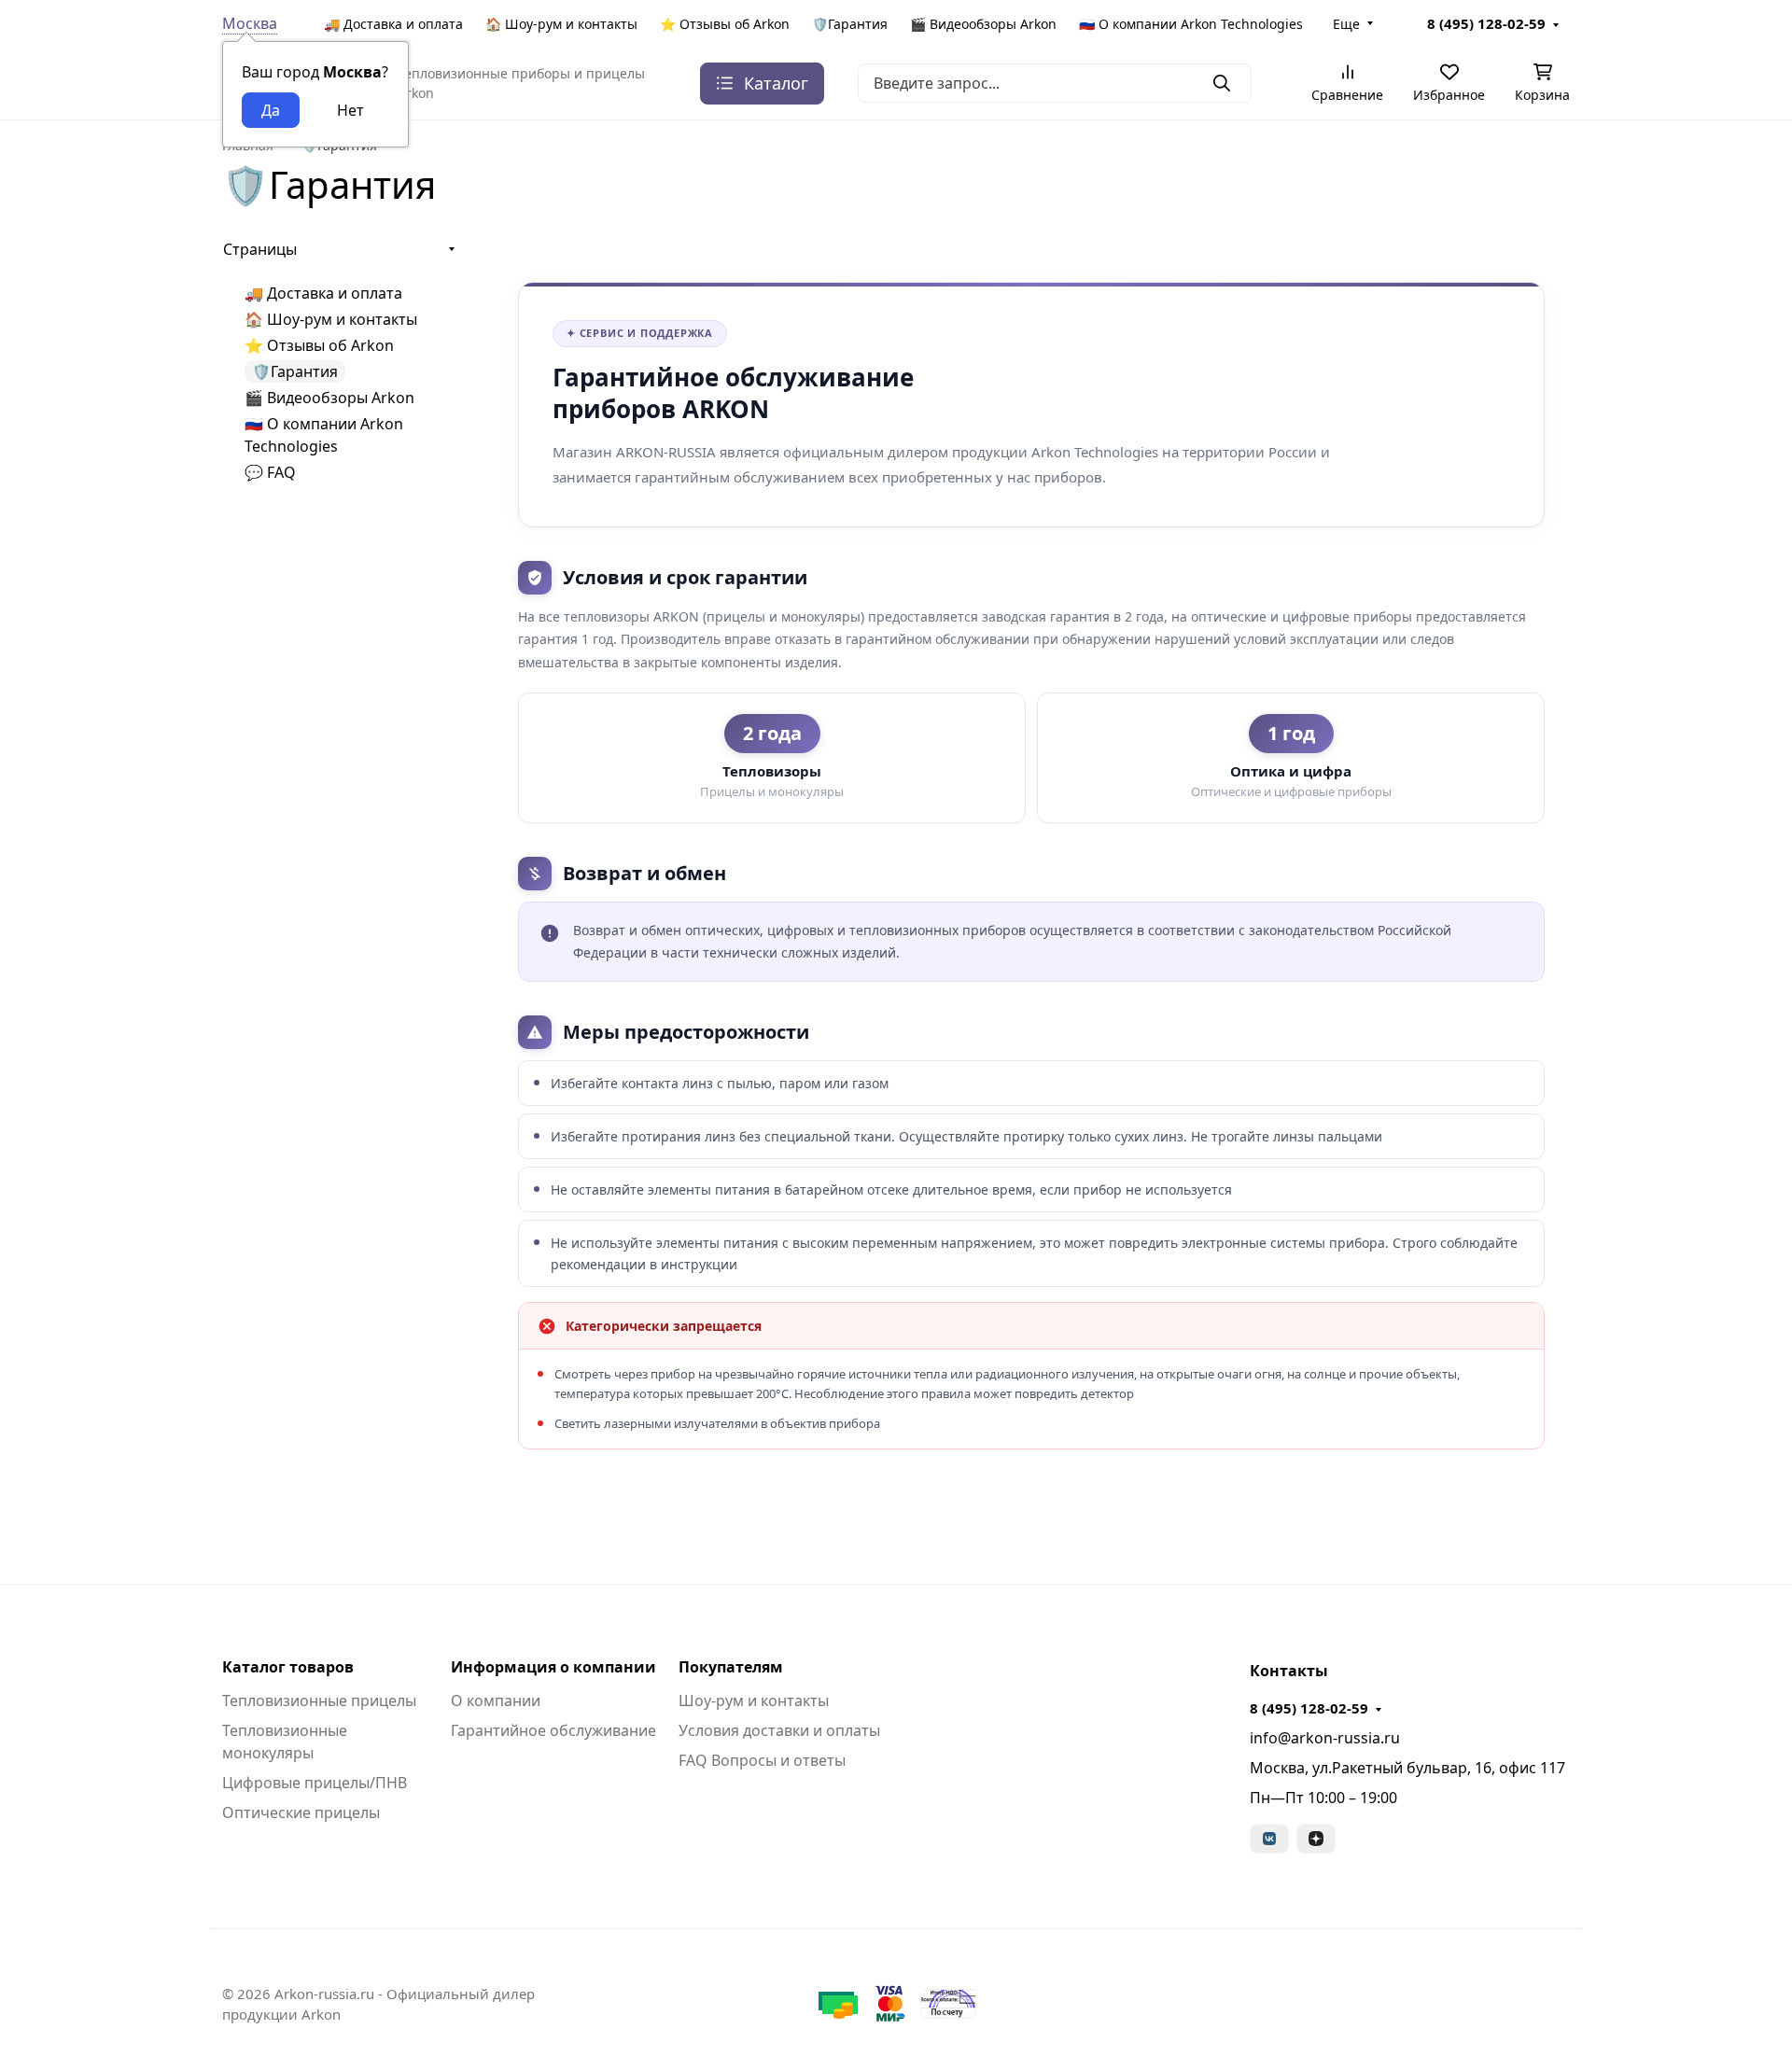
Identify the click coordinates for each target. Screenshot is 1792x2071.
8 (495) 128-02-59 (1486, 23)
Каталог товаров (288, 1667)
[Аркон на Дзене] (1316, 1839)
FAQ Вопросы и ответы (762, 1760)
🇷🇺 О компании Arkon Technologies (1191, 24)
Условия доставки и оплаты (779, 1730)
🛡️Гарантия (850, 24)
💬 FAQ (270, 472)
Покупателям (731, 1667)
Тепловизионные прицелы (319, 1700)
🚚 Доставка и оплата (393, 24)
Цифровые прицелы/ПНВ (315, 1783)
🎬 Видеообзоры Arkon (983, 24)
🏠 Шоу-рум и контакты (561, 24)
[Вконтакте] (1269, 1839)
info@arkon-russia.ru (1325, 1738)
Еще (1346, 24)
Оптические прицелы (301, 1812)
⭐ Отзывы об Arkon (725, 24)
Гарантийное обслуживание (553, 1730)
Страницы (260, 249)
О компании (496, 1700)
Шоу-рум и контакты (754, 1700)
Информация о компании (553, 1667)
